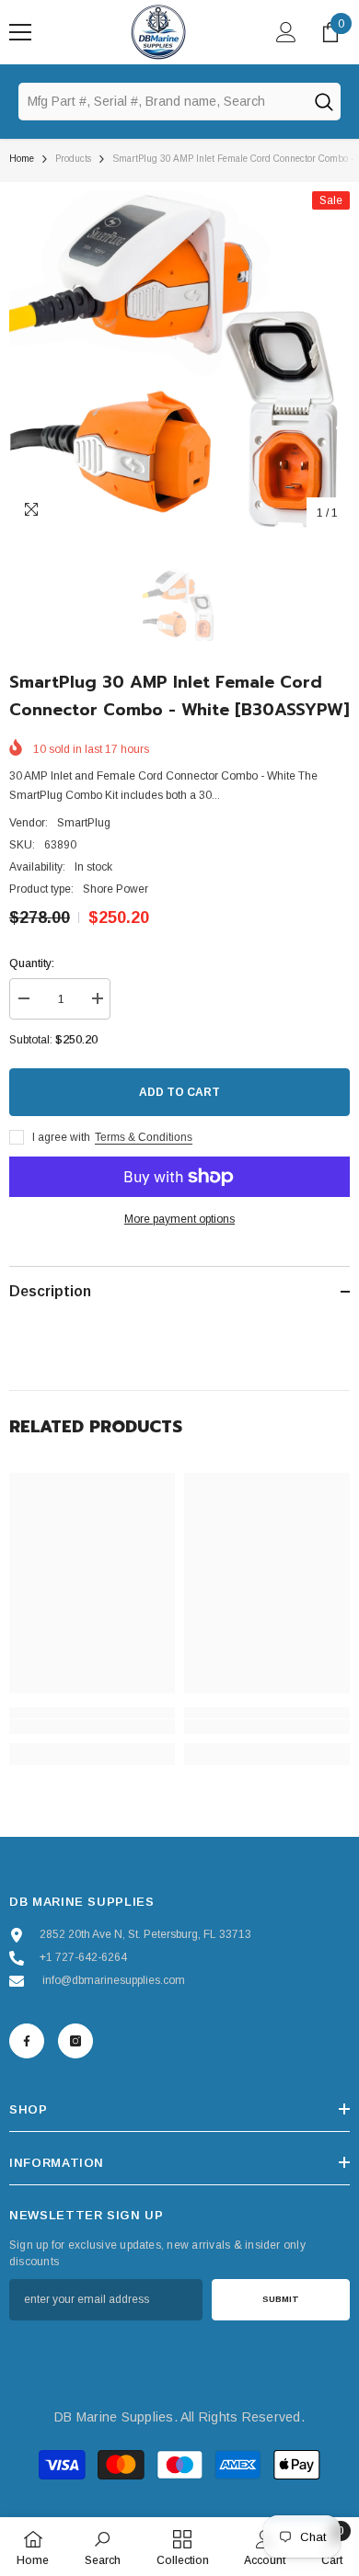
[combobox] (162, 101)
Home (22, 159)
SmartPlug (84, 823)
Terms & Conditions (144, 1137)
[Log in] (286, 32)
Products (73, 159)
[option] (179, 361)
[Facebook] (27, 2041)
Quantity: (32, 963)
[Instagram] (75, 2041)
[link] (92, 1727)
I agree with (61, 1137)
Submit (281, 2299)
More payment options (179, 1219)
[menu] (20, 32)
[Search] (323, 101)
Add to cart (179, 1092)
